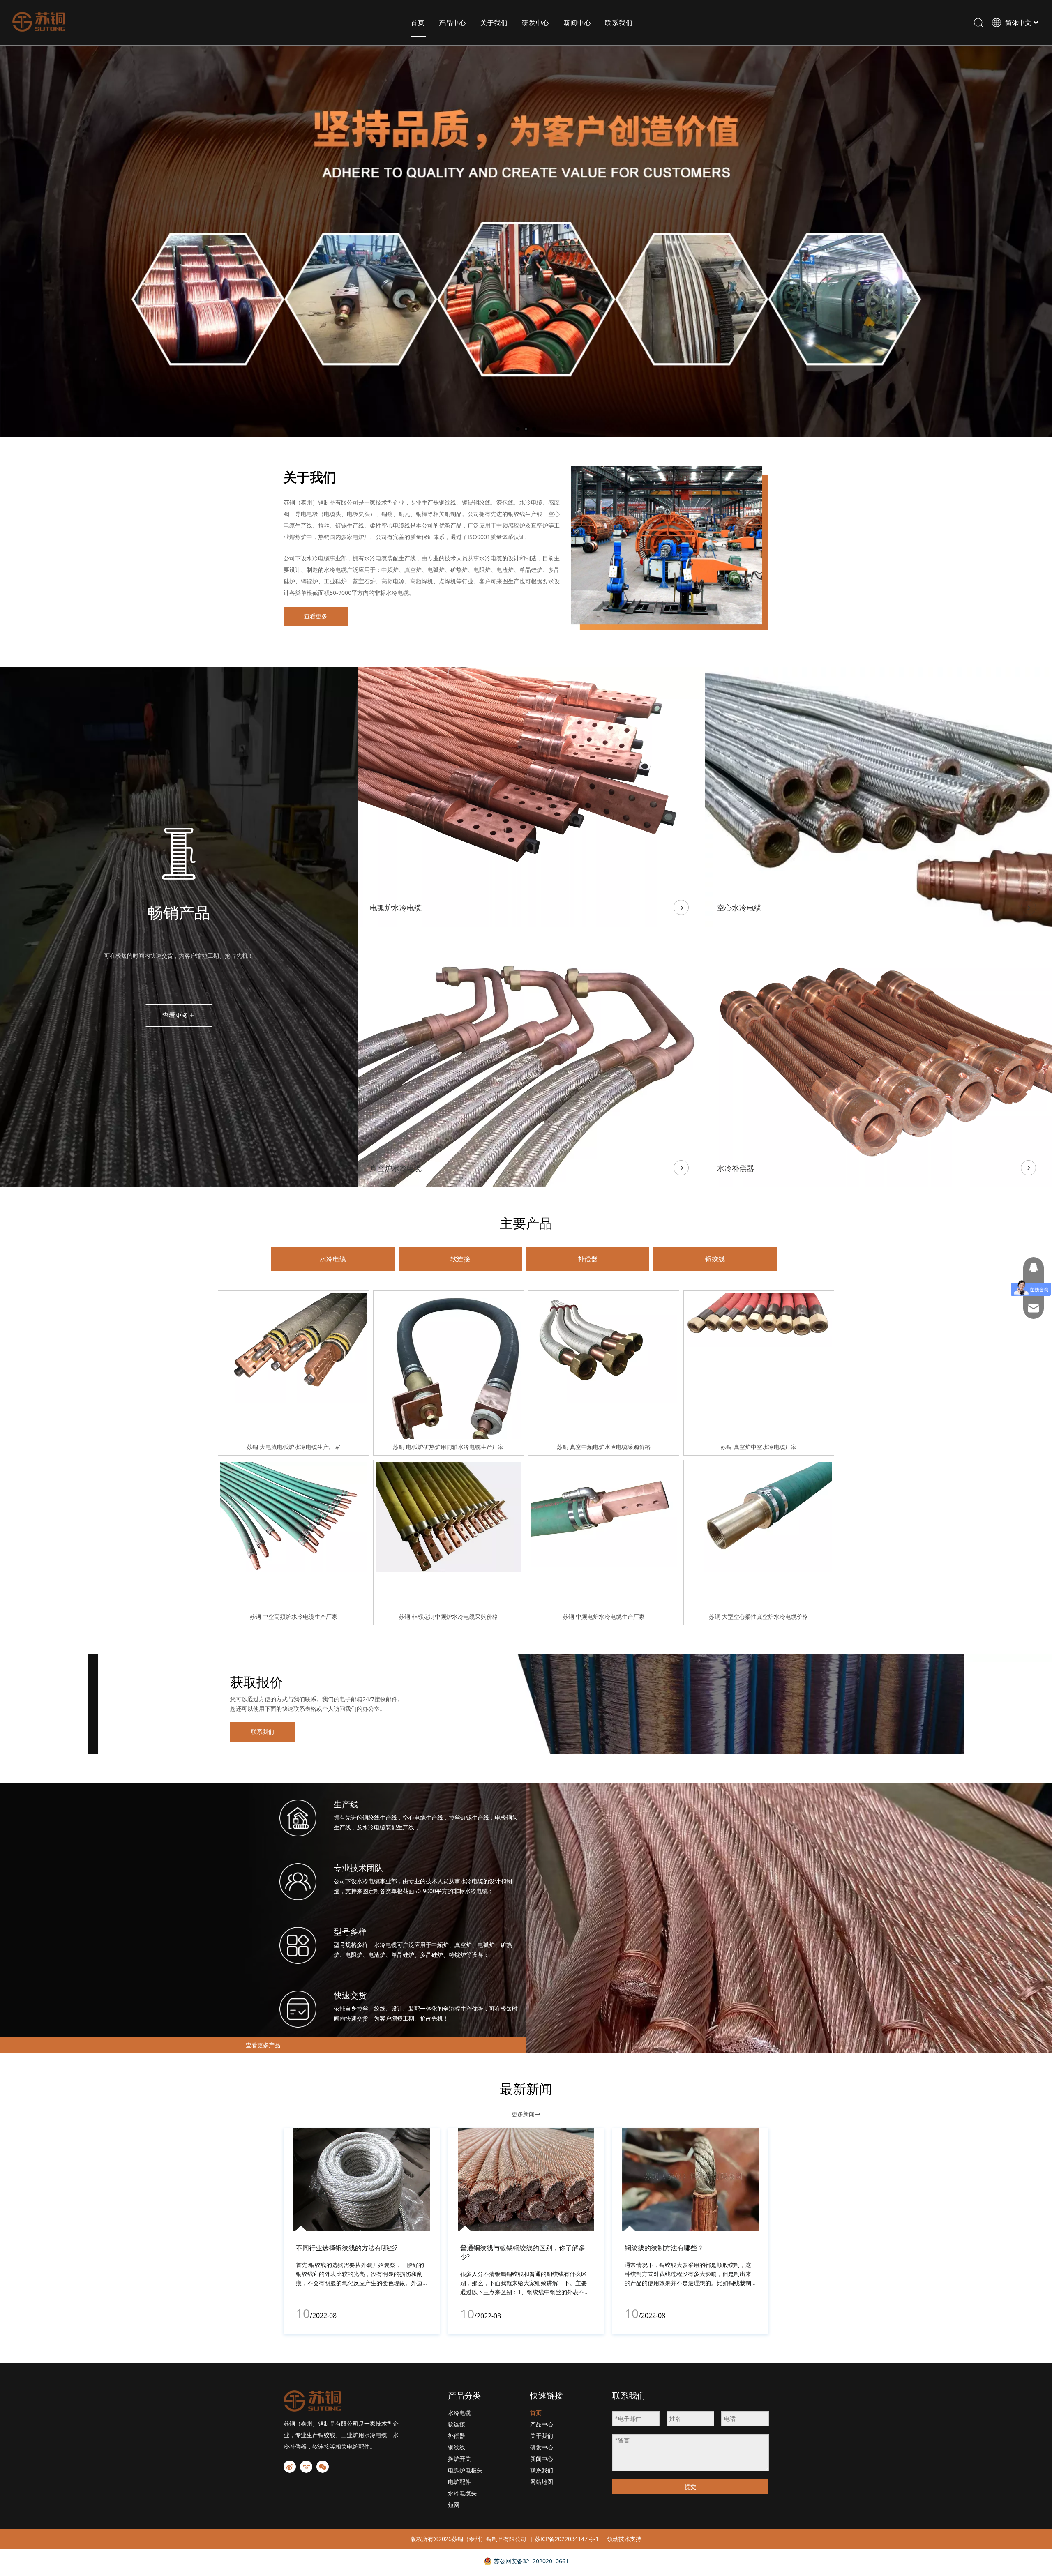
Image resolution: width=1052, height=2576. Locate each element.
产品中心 (453, 23)
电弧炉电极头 (465, 2470)
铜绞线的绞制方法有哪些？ (664, 2248)
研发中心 (536, 23)
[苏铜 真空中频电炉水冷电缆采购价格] (604, 1347)
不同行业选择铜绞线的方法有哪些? (347, 2248)
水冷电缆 (333, 1259)
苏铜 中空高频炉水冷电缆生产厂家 (293, 1616)
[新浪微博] (290, 2467)
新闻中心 (577, 23)
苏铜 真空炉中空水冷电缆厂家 (759, 1447)
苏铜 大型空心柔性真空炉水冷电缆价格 (759, 1616)
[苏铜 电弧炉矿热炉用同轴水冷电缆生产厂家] (449, 1390)
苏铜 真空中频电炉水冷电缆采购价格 (604, 1447)
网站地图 (542, 2482)
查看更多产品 (263, 2045)
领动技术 (618, 2539)
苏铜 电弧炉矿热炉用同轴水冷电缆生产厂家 (448, 1447)
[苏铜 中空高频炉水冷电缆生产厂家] (293, 1516)
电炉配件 (459, 2482)
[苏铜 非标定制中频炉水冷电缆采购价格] (449, 1516)
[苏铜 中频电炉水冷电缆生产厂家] (604, 1514)
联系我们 (619, 23)
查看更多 (316, 616)
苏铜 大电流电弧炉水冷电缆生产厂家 (293, 1447)
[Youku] (306, 2467)
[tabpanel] (362, 2231)
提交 (690, 2487)
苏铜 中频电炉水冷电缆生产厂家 (604, 1616)
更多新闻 (526, 2114)
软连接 (460, 1259)
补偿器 (588, 1259)
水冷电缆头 (462, 2493)
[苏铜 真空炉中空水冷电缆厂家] (759, 1319)
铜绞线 (715, 1259)
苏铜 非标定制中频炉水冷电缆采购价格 (448, 1616)
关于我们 (494, 23)
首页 (418, 23)
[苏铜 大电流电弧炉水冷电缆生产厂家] (293, 1347)
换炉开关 (459, 2459)
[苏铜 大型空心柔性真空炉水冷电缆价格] (759, 1516)
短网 (454, 2505)
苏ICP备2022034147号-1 (567, 2539)
